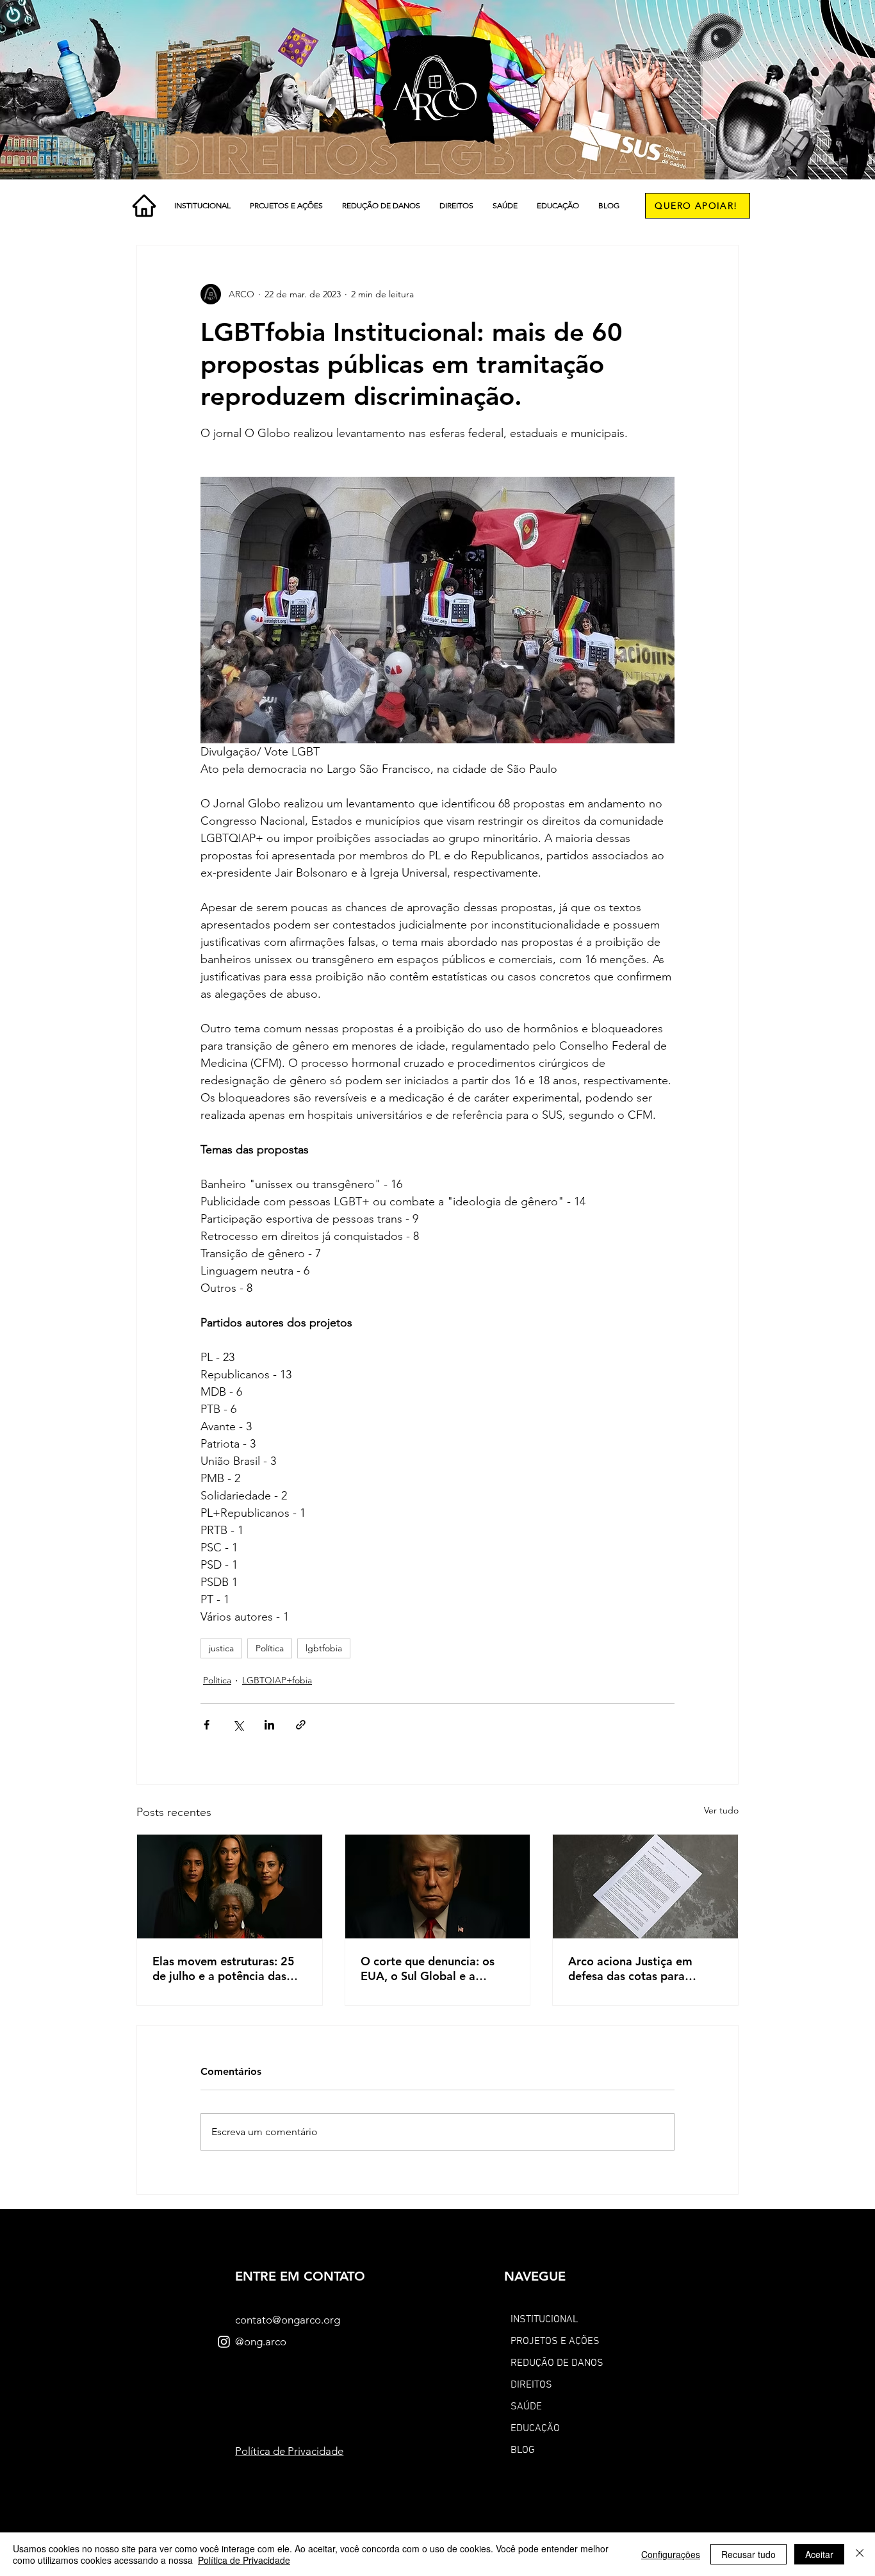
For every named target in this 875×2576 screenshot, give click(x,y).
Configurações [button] (671, 2554)
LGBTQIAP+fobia (277, 1680)
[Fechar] (860, 2554)
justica (221, 1648)
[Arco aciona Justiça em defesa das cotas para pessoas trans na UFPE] (645, 1887)
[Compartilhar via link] (301, 1725)
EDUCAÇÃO (535, 2429)
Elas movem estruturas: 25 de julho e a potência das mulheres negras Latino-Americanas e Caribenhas (224, 1969)
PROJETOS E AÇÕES (555, 2341)
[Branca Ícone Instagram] (224, 2342)
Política (270, 1648)
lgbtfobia (324, 1648)
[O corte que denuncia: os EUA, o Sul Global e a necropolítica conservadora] (438, 1887)
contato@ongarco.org (288, 2320)
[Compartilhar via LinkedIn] (269, 1725)
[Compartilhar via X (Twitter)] (238, 1725)
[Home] (144, 206)
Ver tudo (721, 1810)
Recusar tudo (748, 2554)
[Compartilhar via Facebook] (207, 1725)
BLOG (523, 2450)
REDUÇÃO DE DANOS (557, 2363)
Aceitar (819, 2554)
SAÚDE (526, 2407)
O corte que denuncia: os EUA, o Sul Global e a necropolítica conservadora (434, 1969)
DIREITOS (531, 2385)
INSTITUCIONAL (544, 2320)
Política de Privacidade (244, 2560)
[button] (202, 206)
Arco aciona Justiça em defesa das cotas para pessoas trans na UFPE (630, 1969)
